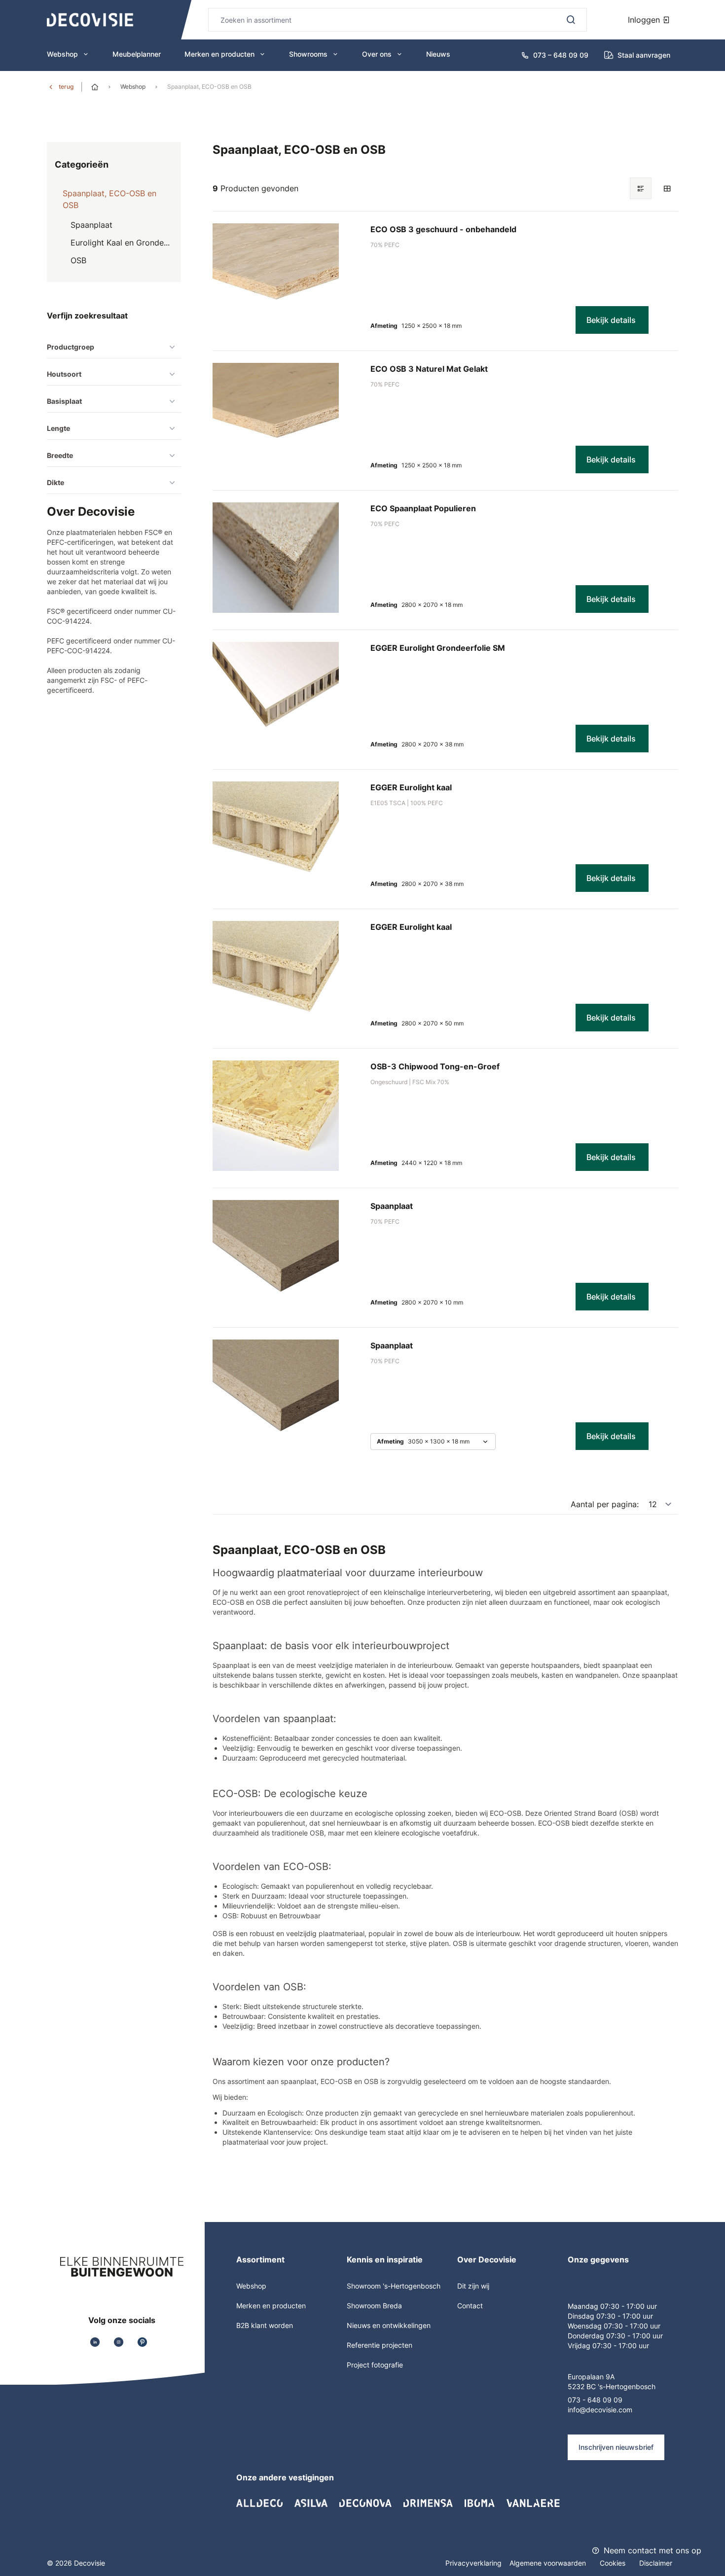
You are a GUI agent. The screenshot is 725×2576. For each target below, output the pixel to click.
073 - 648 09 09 (595, 2400)
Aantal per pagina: (605, 1504)
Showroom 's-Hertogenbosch (394, 2286)
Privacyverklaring (473, 2563)
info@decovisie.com (600, 2410)
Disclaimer (656, 2563)
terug (66, 87)
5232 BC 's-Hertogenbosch (612, 2386)
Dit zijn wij (473, 2286)
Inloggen (645, 20)
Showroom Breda (374, 2306)
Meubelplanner (137, 54)
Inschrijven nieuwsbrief (616, 2447)
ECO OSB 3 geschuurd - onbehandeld (443, 229)
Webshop (62, 54)
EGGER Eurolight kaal (411, 787)
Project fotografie (375, 2365)
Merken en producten (219, 54)
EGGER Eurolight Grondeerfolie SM (438, 648)
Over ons (377, 54)
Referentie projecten (380, 2345)
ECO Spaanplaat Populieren (423, 508)
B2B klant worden (265, 2325)
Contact (470, 2306)
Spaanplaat (392, 1206)
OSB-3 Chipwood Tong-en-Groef (435, 1066)
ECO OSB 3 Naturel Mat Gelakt (429, 369)
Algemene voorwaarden (549, 2563)
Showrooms (308, 54)
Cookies (614, 2563)
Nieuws (438, 54)
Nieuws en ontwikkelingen (389, 2325)
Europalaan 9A (591, 2377)
